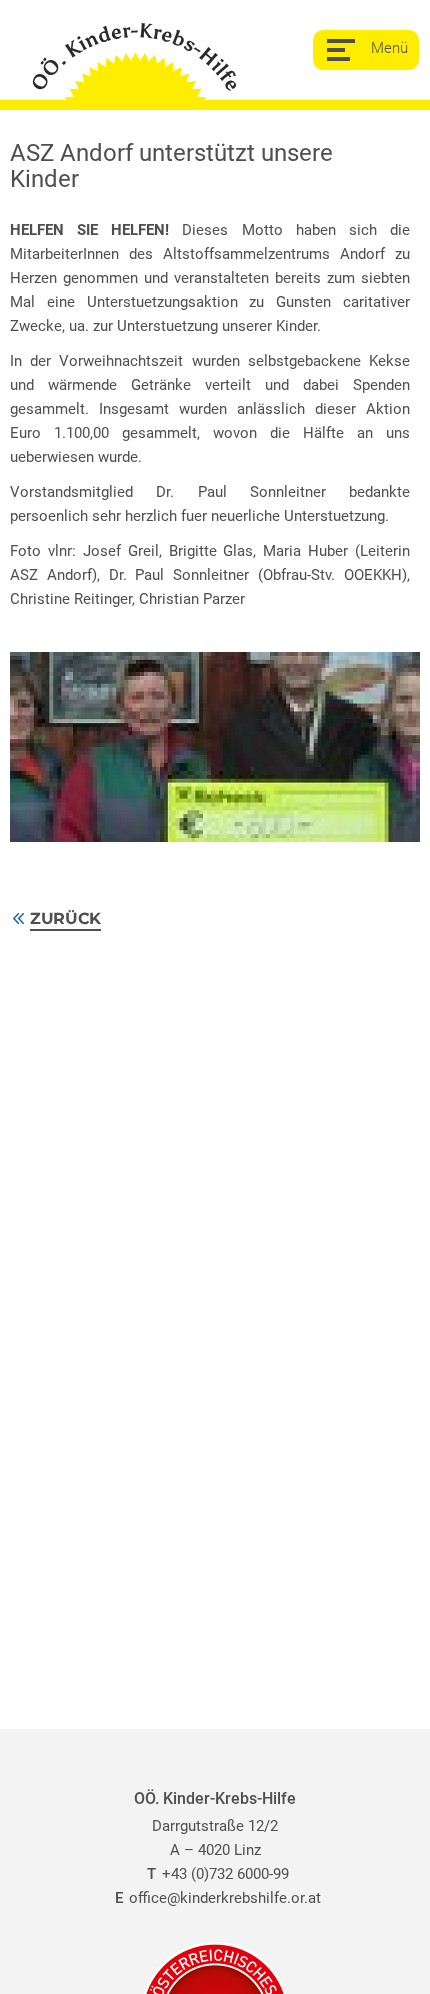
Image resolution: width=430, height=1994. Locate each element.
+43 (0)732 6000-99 (218, 1874)
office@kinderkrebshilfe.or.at (218, 1898)
